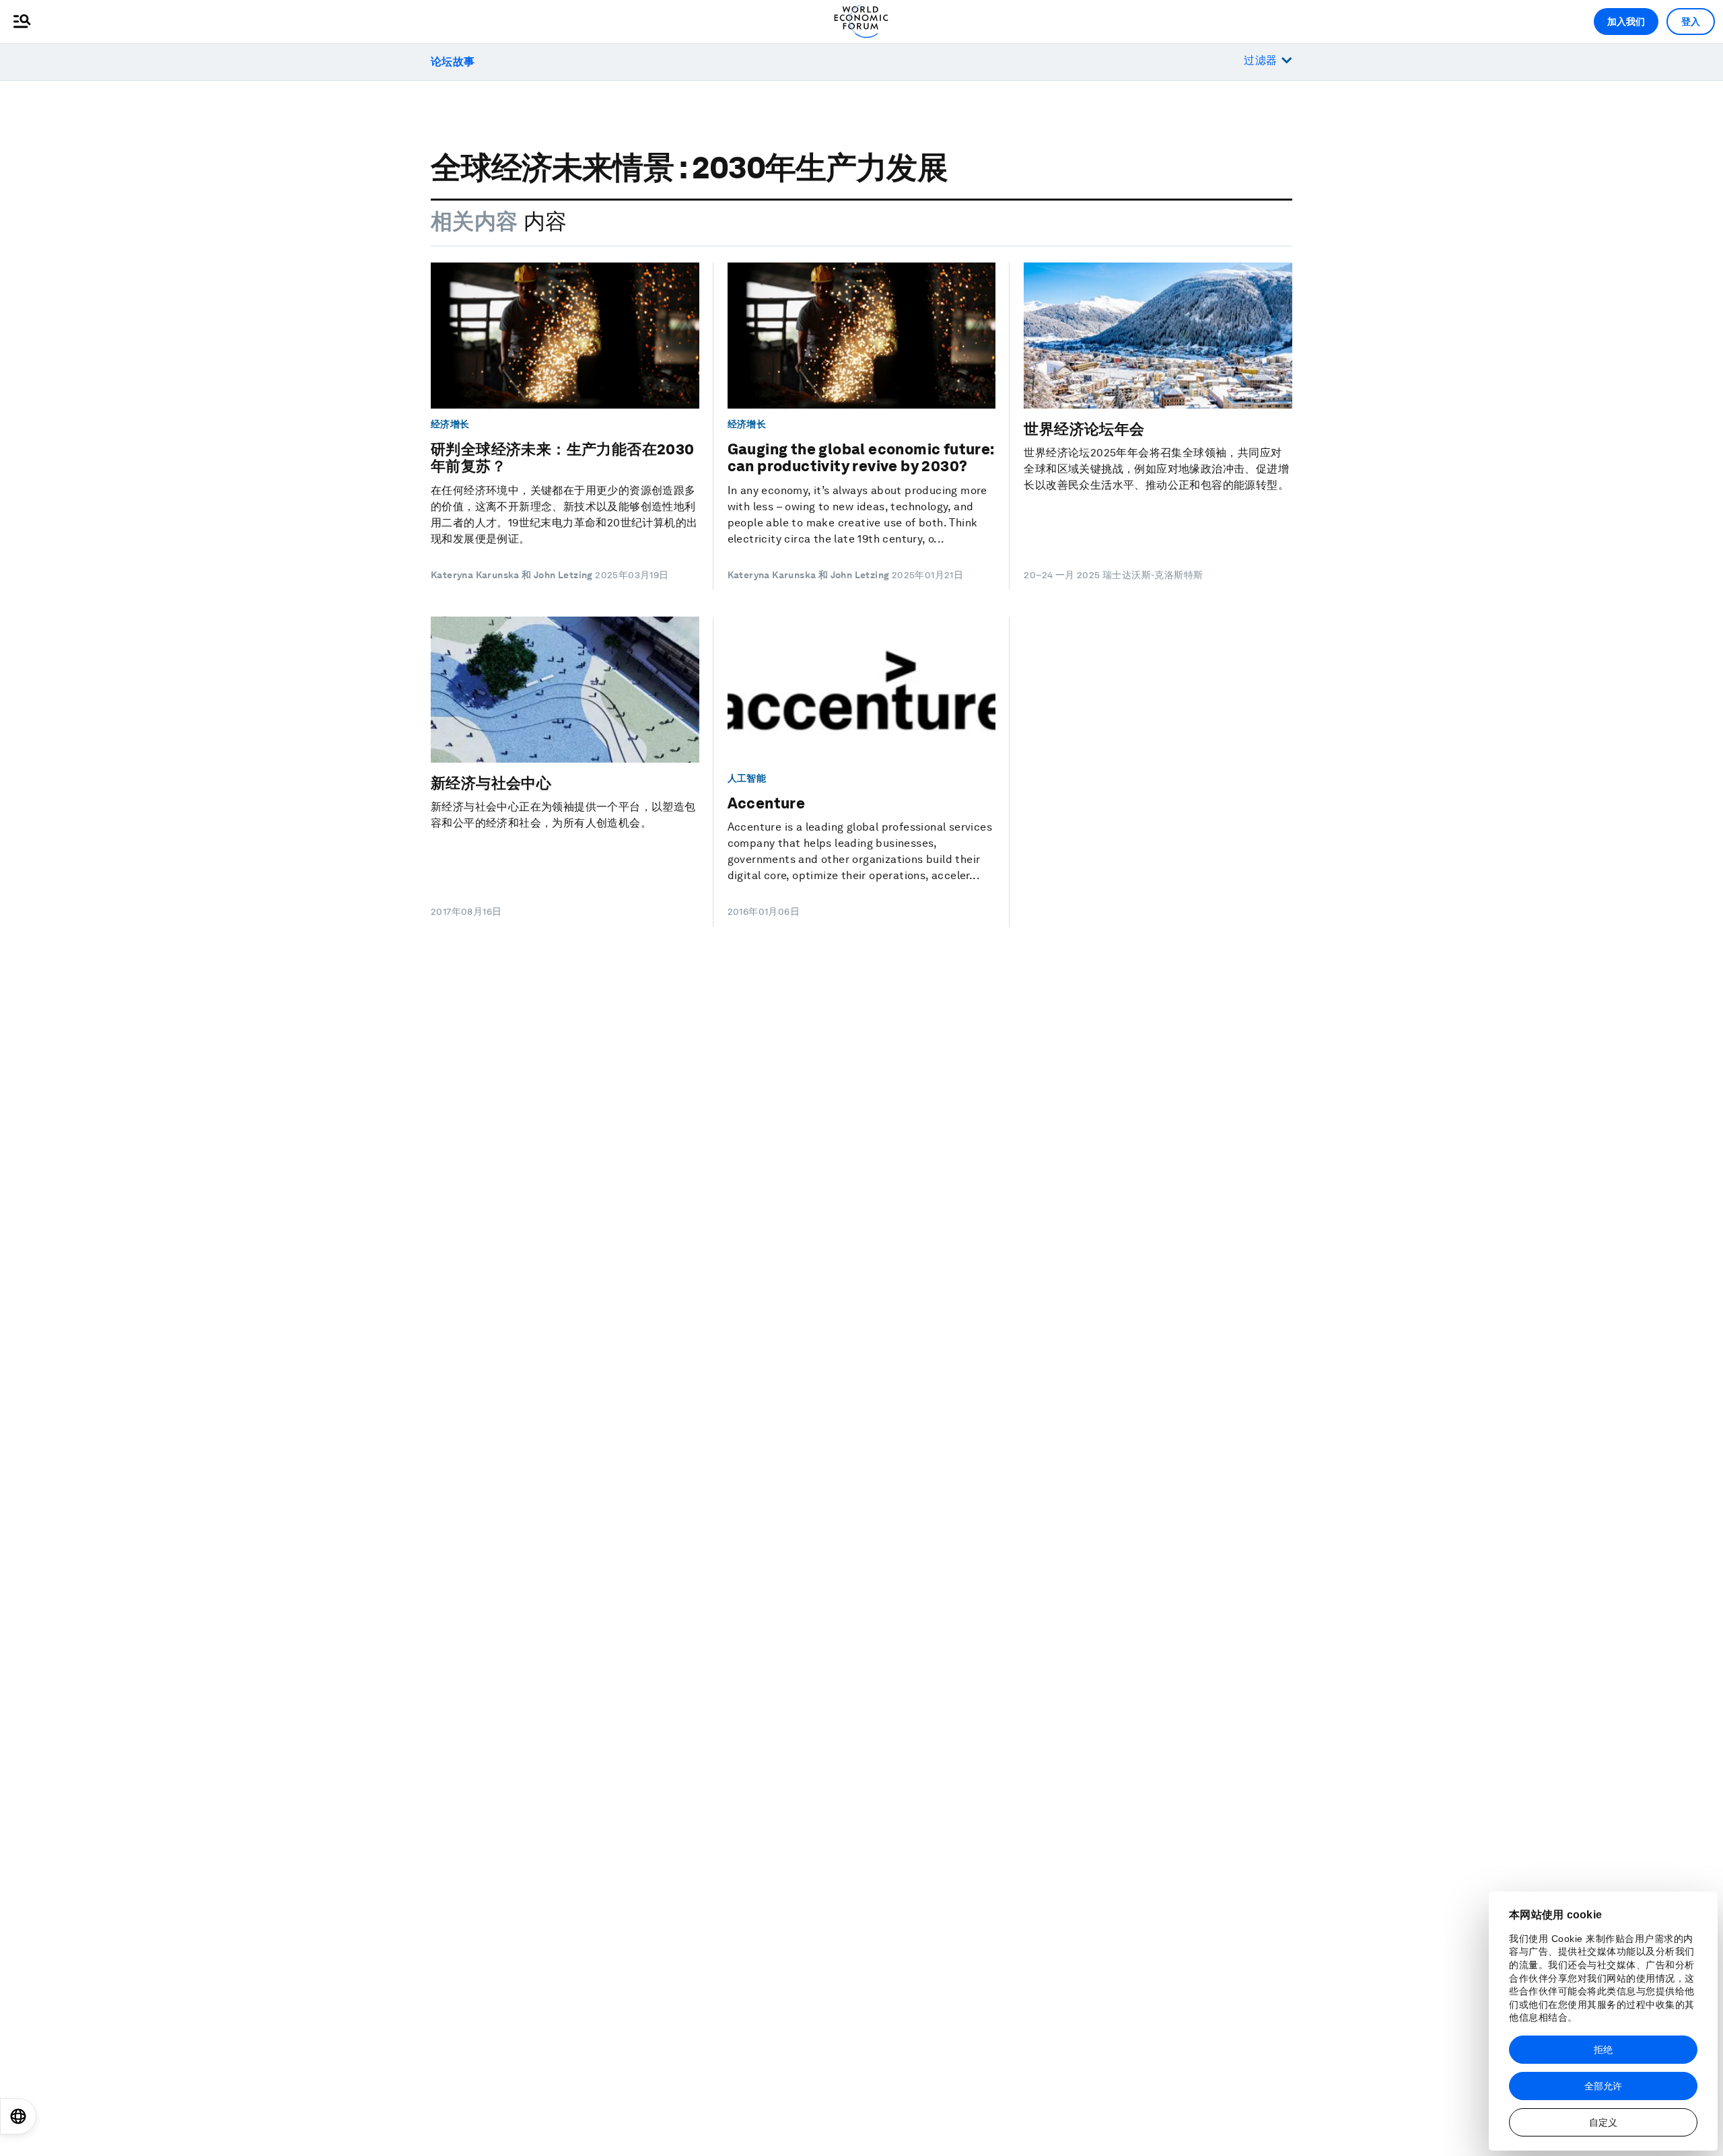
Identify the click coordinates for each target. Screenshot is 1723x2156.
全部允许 (1603, 2086)
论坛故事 (453, 62)
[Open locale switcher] (18, 2116)
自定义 (1603, 2122)
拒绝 (1603, 2050)
